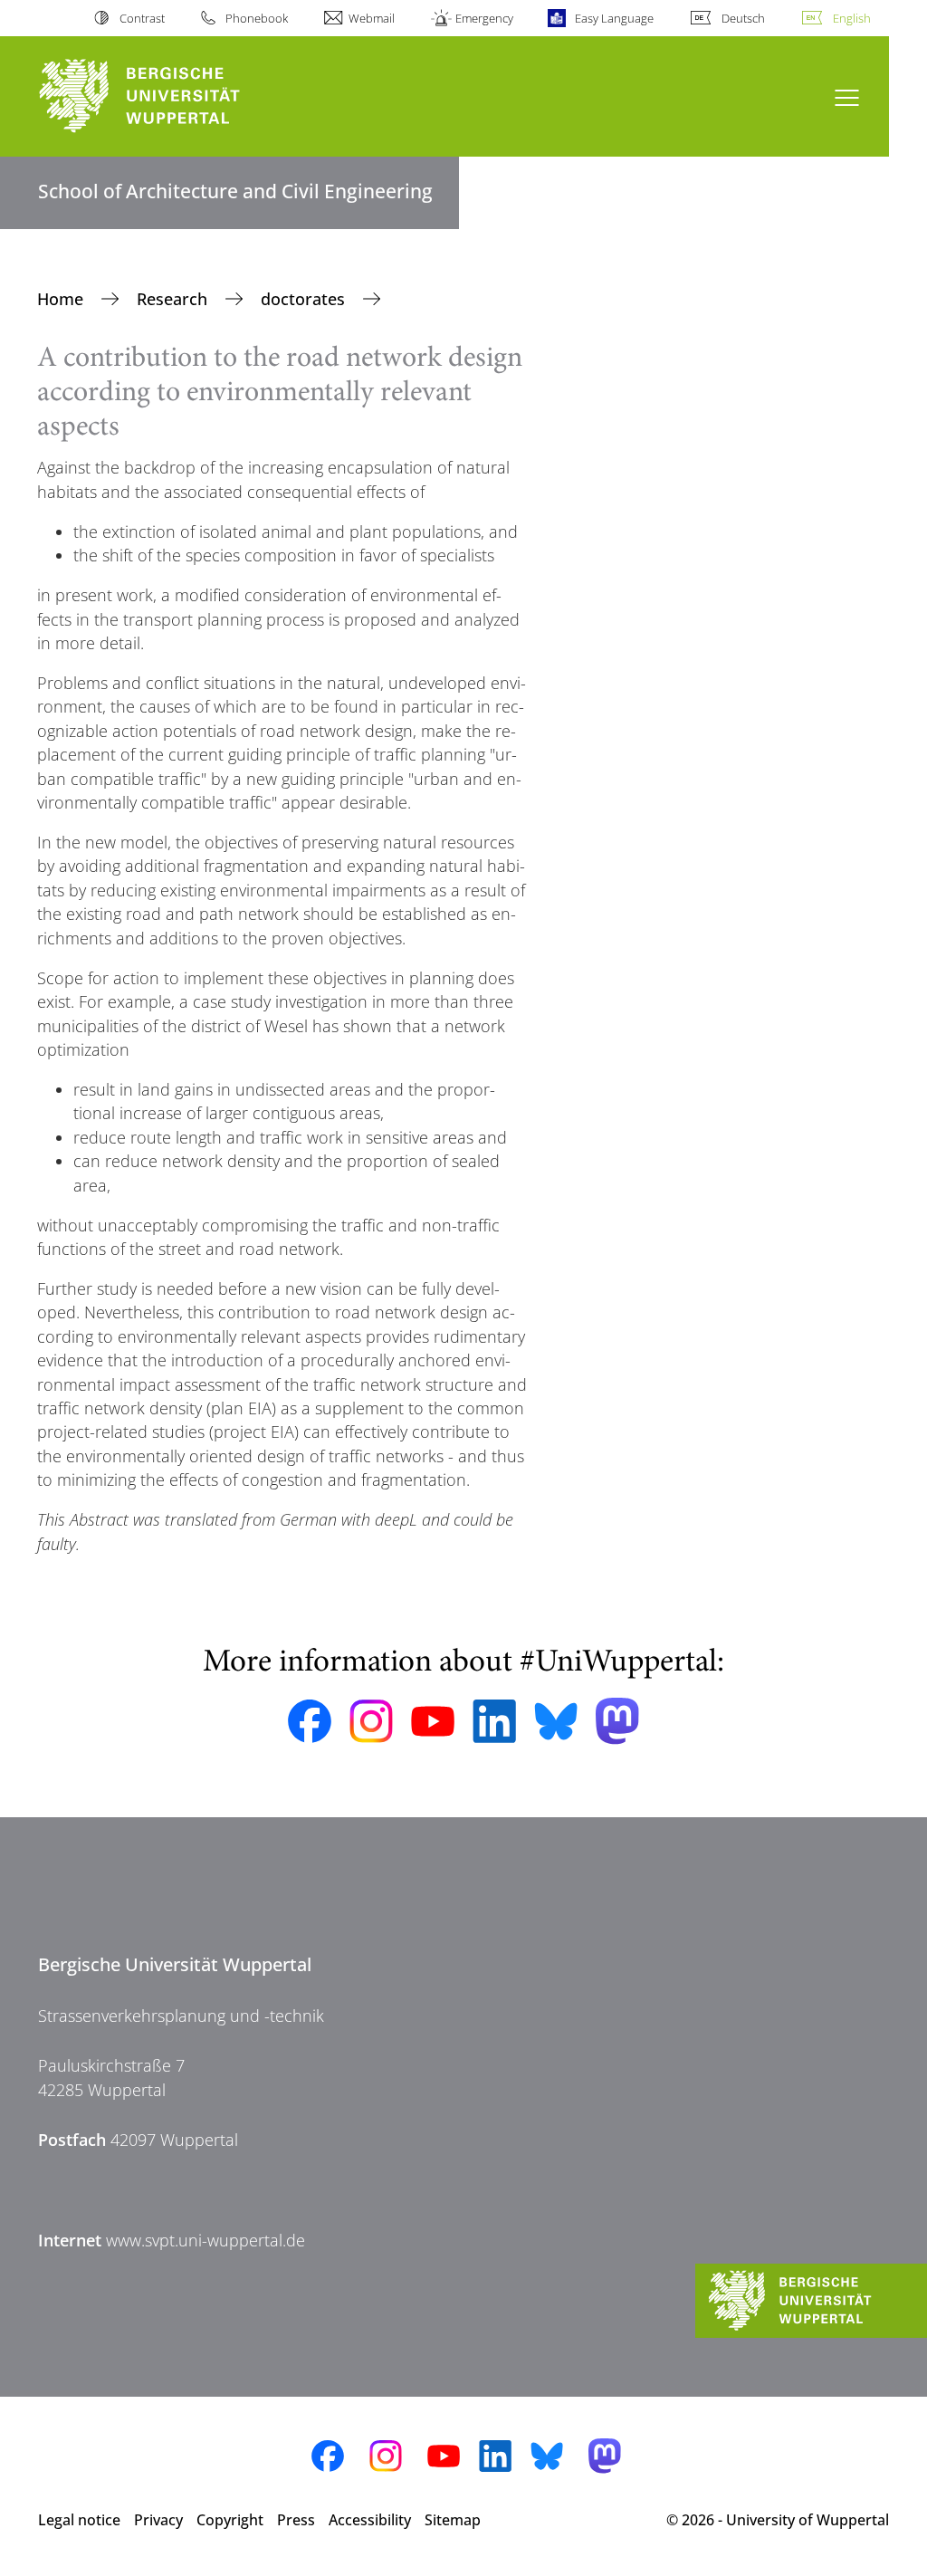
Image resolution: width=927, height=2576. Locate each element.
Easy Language (614, 18)
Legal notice (79, 2520)
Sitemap (453, 2520)
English (852, 18)
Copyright (230, 2520)
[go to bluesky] (556, 1721)
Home (62, 299)
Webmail (372, 18)
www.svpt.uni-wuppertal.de (205, 2240)
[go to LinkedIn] (494, 1721)
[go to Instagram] (371, 1721)
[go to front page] (172, 96)
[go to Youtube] (433, 1721)
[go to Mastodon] (617, 1721)
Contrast (142, 18)
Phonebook (257, 18)
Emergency (484, 18)
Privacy (158, 2520)
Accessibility (370, 2520)
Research (174, 299)
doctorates (305, 299)
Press (296, 2520)
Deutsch (743, 18)
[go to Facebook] (310, 1721)
